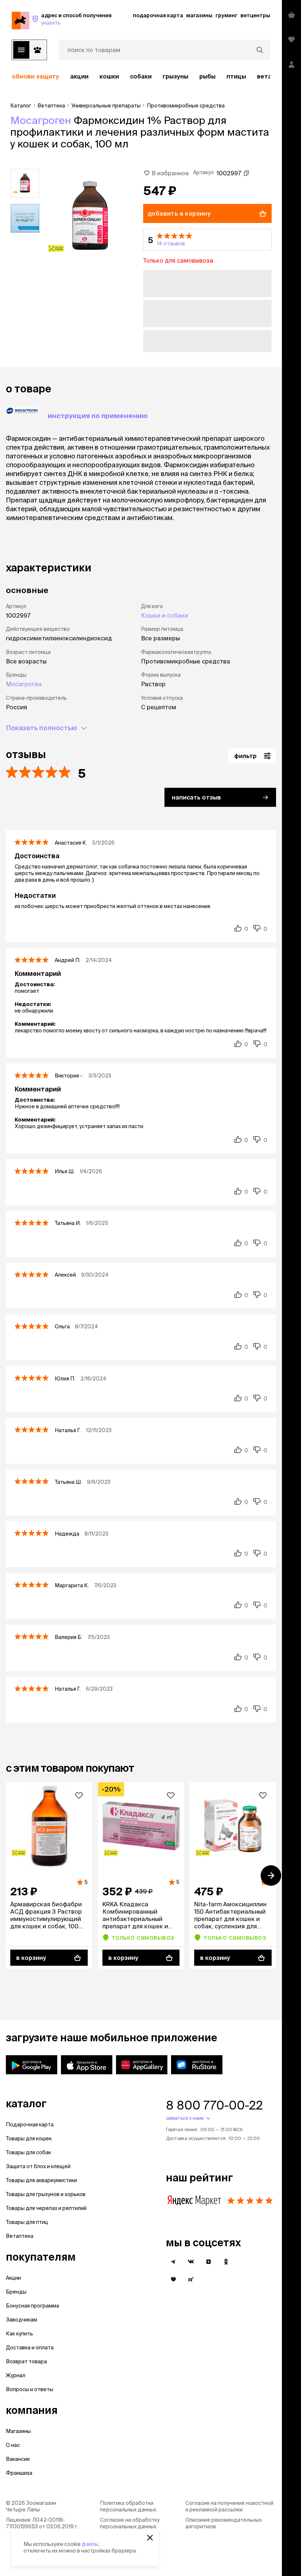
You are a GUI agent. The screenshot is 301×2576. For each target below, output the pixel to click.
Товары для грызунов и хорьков (46, 2194)
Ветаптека (20, 2236)
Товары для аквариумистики (41, 2180)
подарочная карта (158, 15)
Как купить (19, 2334)
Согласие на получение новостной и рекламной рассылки (229, 2506)
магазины (199, 15)
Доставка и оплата (30, 2348)
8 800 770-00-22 (214, 2105)
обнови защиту (35, 76)
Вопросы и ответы (30, 2389)
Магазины (18, 2431)
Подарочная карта (30, 2125)
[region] (141, 76)
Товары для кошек (29, 2138)
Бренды (16, 2292)
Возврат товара (26, 2361)
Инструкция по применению (98, 416)
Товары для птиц (27, 2222)
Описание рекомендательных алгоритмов (224, 2523)
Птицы (236, 76)
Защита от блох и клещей (38, 2166)
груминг (226, 15)
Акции (13, 2278)
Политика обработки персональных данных (128, 2506)
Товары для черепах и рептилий (46, 2208)
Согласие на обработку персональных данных (130, 2523)
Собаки (141, 76)
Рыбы (207, 76)
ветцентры (255, 15)
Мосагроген (41, 120)
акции (79, 76)
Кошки (109, 76)
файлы (90, 2544)
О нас (13, 2445)
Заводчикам (21, 2320)
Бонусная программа (32, 2306)
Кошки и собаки (165, 615)
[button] (207, 240)
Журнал (16, 2375)
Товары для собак (28, 2152)
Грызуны (175, 76)
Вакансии (18, 2459)
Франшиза (19, 2473)
